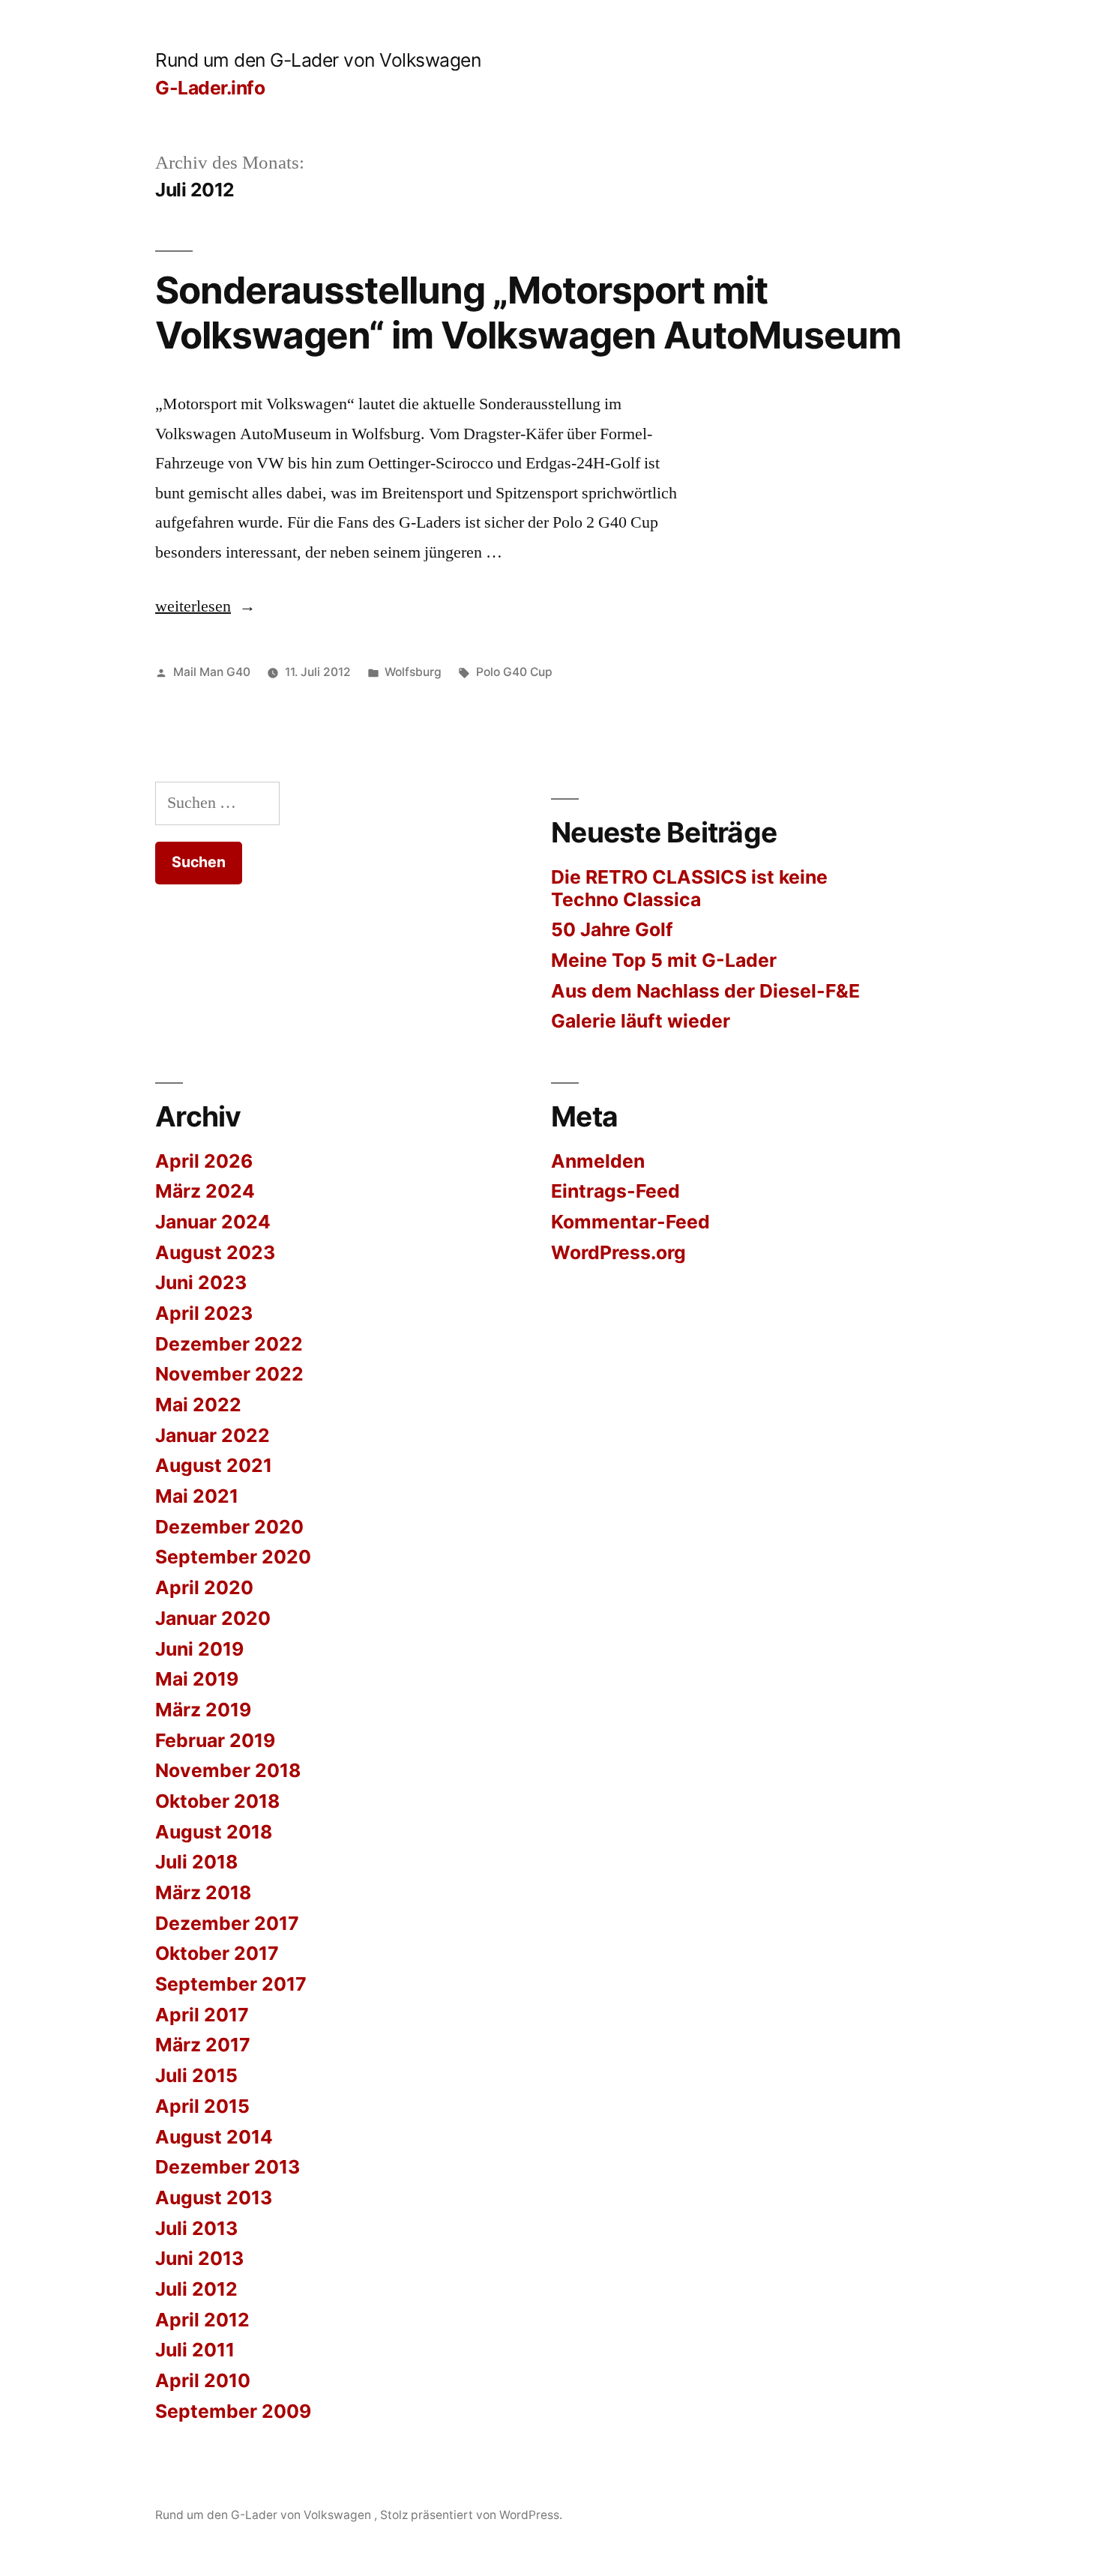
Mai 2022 (198, 1405)
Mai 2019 (197, 1679)
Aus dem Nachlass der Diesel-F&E (705, 991)
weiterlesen (205, 606)
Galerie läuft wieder (641, 1021)
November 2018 (228, 1770)
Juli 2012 (196, 2289)
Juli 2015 (196, 2075)
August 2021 (214, 1465)
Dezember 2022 (229, 1344)
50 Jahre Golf (612, 929)
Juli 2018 (196, 1862)
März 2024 (205, 1191)
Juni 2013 (199, 2258)
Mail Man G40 (212, 672)
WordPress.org (618, 1252)
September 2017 (231, 1984)
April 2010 (203, 2380)
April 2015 (202, 2106)
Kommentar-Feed (630, 1222)
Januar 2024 (213, 1222)
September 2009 (233, 2411)
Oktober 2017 (217, 1953)
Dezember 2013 (228, 2167)
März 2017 (203, 2045)
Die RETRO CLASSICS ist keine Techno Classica (689, 888)
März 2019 (203, 1710)
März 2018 (203, 1892)
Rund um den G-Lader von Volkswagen (318, 60)
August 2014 (214, 2137)
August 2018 (214, 1832)
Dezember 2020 (229, 1527)
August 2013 (214, 2198)
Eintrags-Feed (615, 1191)
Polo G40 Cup (514, 672)
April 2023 (204, 1313)
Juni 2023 (201, 1282)
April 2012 (202, 2320)
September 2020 (233, 1557)
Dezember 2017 (227, 1923)
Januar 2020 (213, 1618)
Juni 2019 (199, 1649)
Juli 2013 (196, 2228)
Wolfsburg (413, 672)
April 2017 (202, 2015)
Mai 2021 (197, 1496)
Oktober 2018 (217, 1801)
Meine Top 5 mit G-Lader (664, 960)
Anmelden (598, 1161)
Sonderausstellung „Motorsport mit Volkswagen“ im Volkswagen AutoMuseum (528, 312)
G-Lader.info (210, 88)
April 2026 (204, 1161)
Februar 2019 (215, 1740)
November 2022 (229, 1374)
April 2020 (204, 1587)
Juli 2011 (195, 2350)
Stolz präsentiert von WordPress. (471, 2515)
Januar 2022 (213, 1435)
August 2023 (215, 1252)
